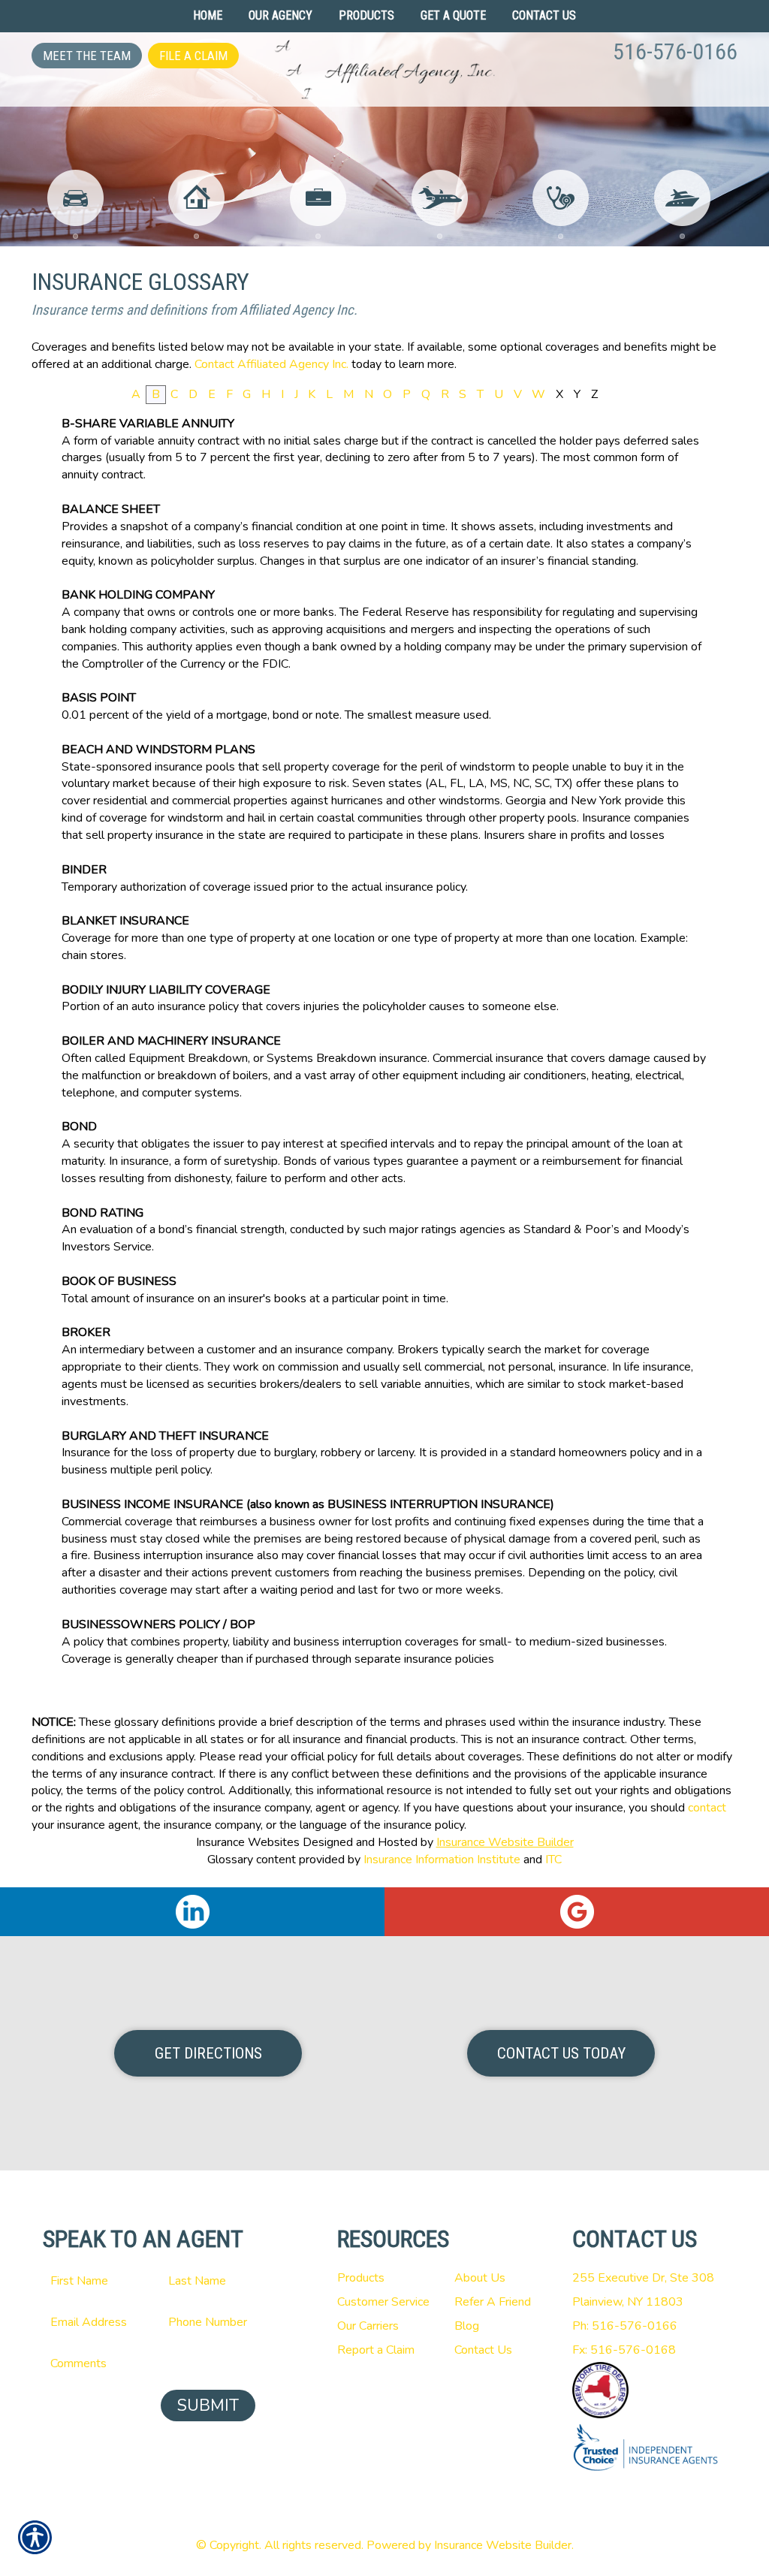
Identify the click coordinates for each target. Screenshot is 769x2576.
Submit (208, 2406)
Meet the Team (87, 56)
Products (361, 2278)
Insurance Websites (248, 1842)
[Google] (577, 1912)
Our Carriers (368, 2326)
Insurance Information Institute (442, 1860)
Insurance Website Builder (505, 1842)
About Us (480, 2278)
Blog (467, 2326)
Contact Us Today (561, 2053)
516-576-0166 (675, 51)
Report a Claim (376, 2350)
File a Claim (193, 56)
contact (707, 1808)
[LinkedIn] (192, 1912)
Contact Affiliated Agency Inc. (271, 364)
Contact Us (483, 2350)
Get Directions (208, 2053)
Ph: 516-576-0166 (625, 2326)
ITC (553, 1860)
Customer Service (383, 2302)
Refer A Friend (493, 2302)
